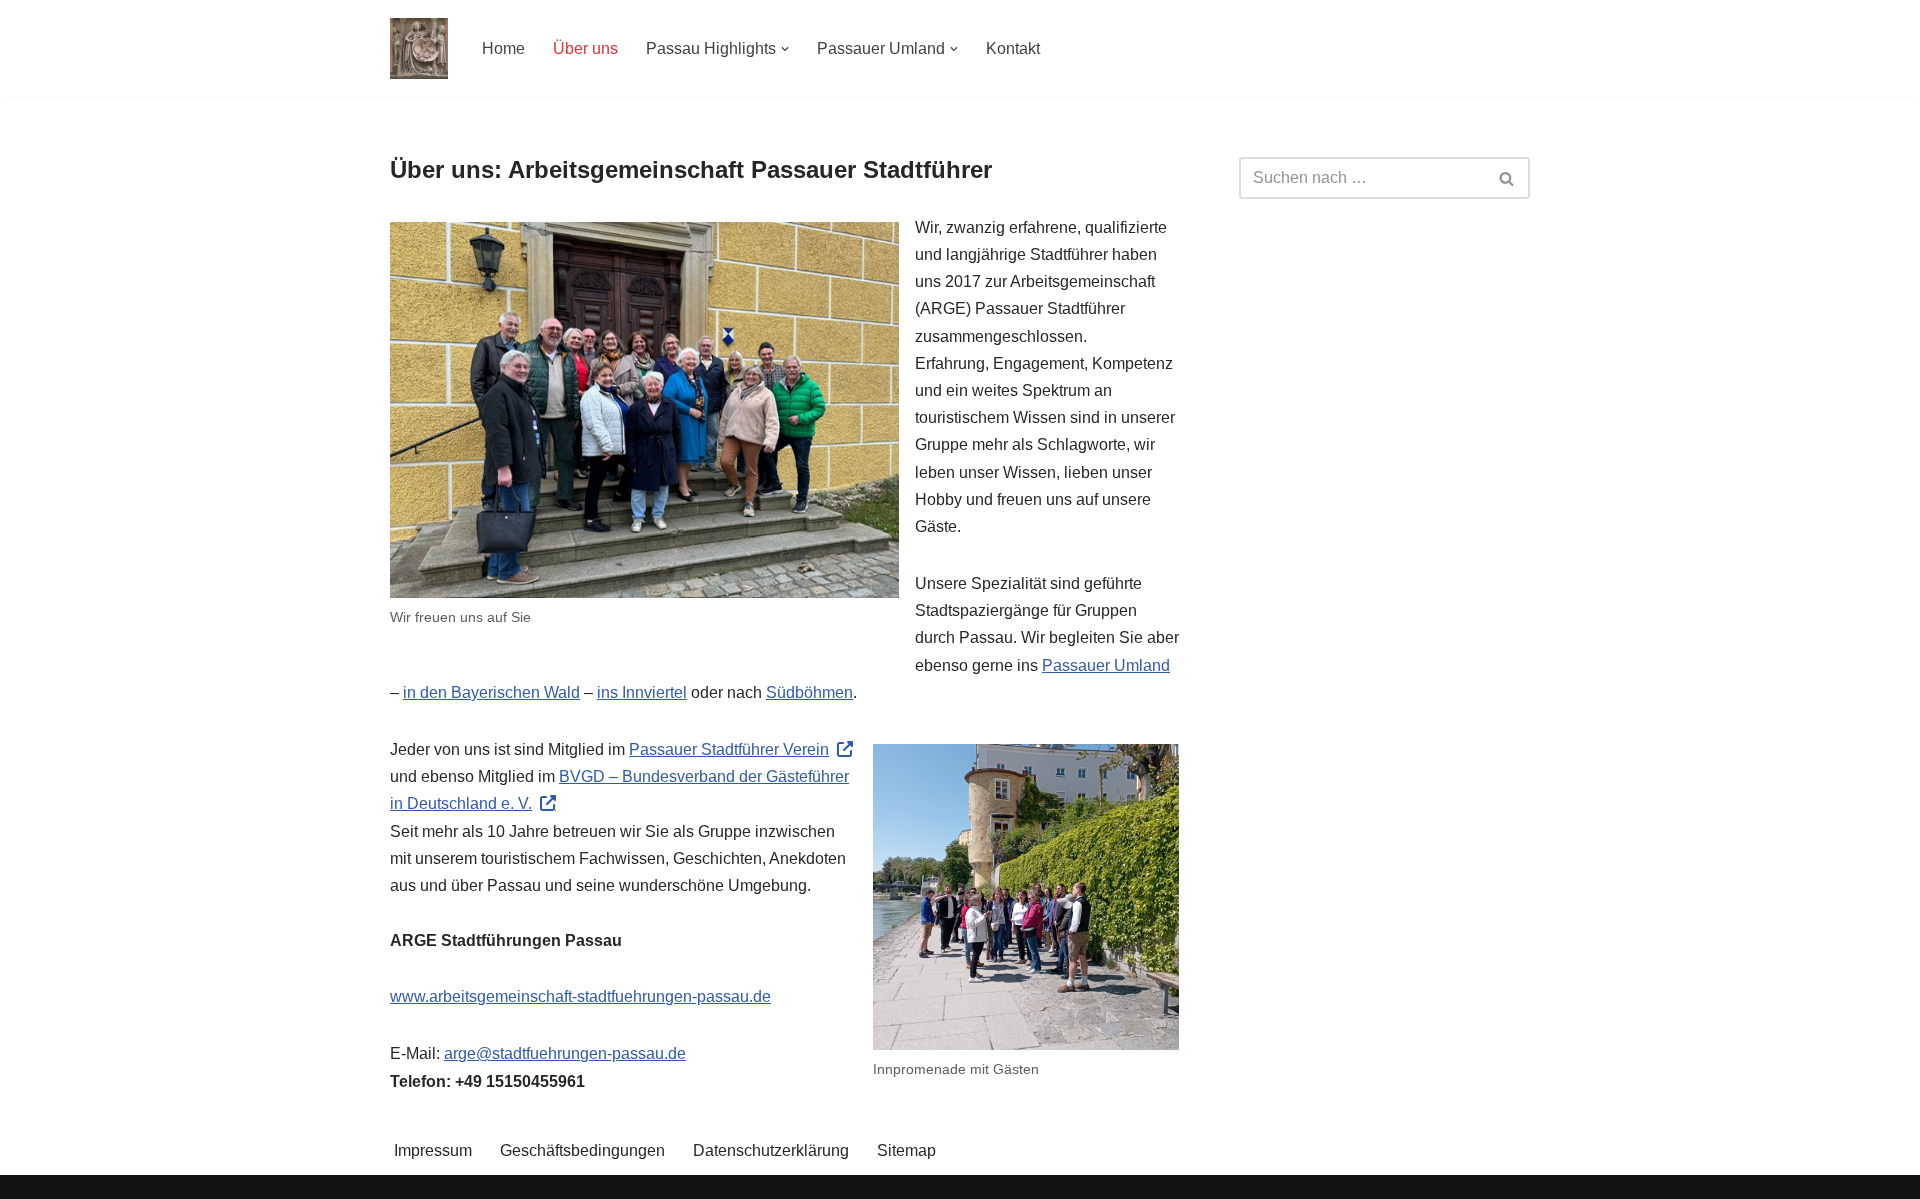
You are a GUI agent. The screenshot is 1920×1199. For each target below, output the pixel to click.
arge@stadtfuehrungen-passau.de (565, 1053)
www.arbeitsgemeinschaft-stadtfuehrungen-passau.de (580, 996)
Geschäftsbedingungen (582, 1150)
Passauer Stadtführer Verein (729, 749)
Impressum (433, 1150)
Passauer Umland (1106, 665)
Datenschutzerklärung (771, 1150)
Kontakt (1013, 48)
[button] (785, 49)
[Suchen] (1507, 178)
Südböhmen (809, 692)
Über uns (585, 48)
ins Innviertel (642, 692)
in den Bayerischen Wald (491, 692)
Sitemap (906, 1150)
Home (503, 48)
